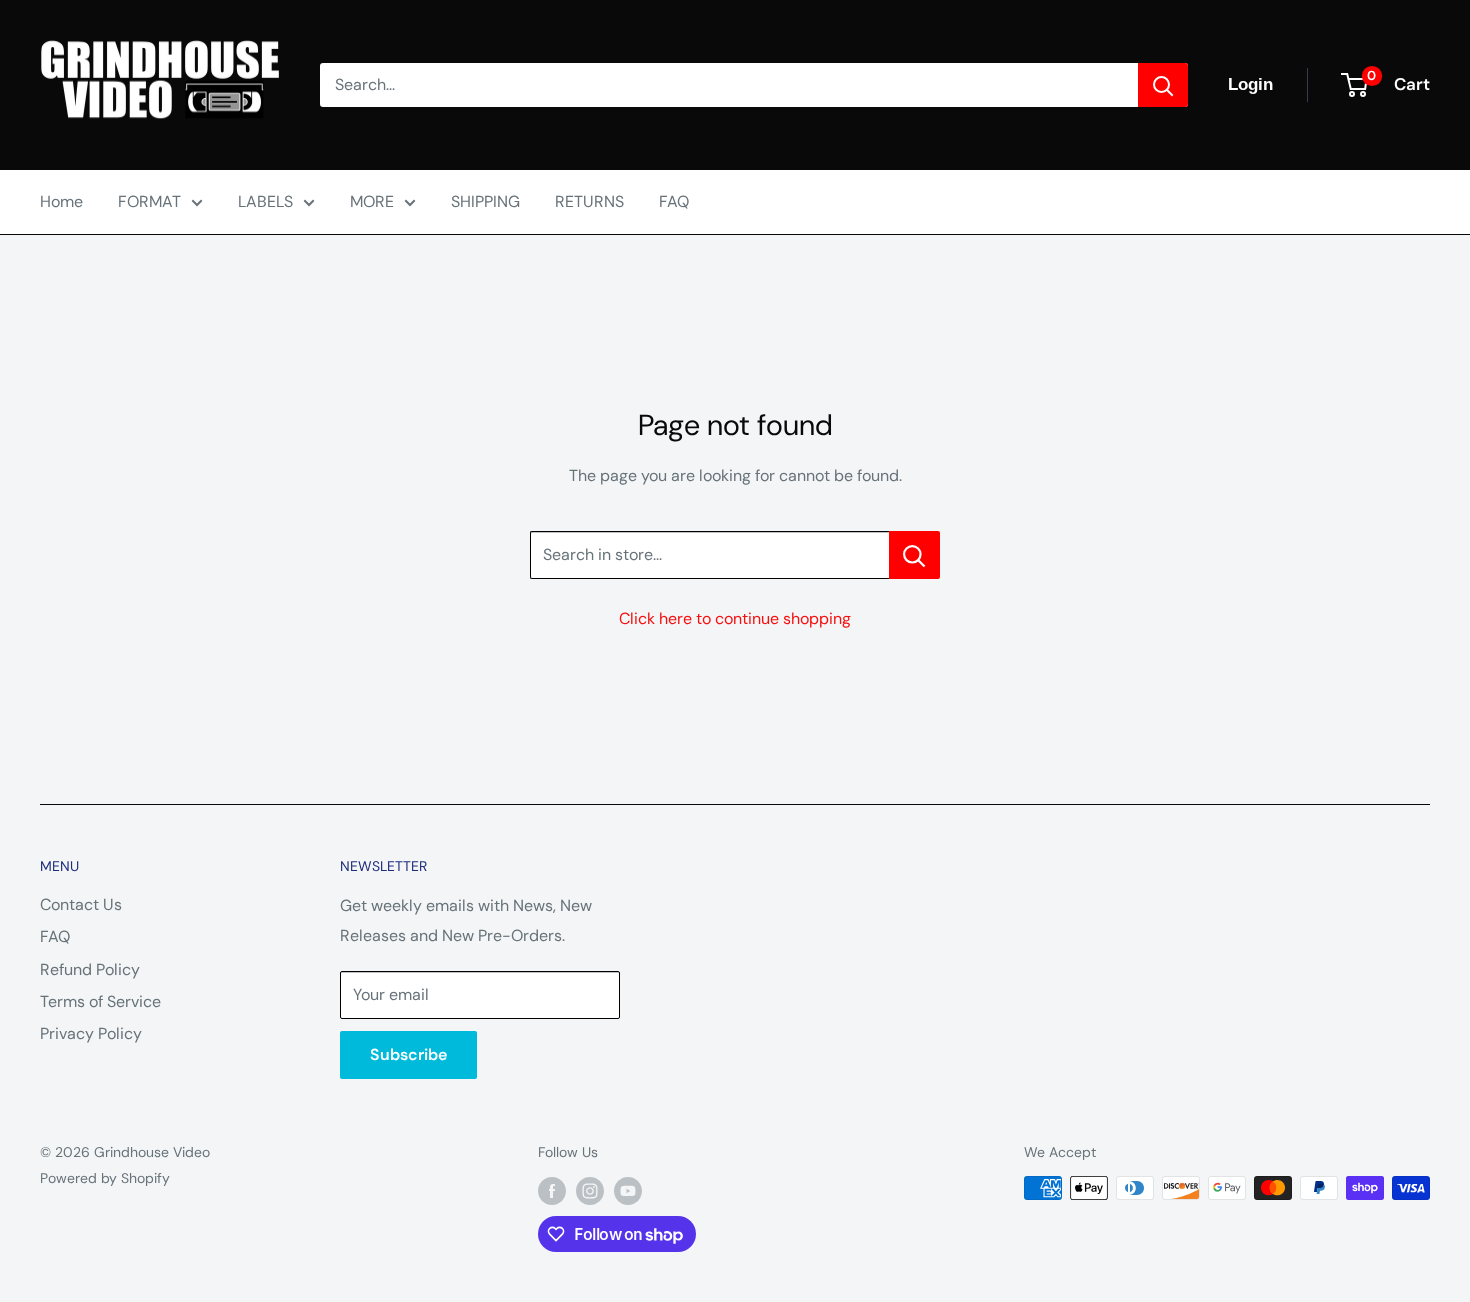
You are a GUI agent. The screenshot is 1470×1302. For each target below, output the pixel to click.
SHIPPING (485, 201)
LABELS (265, 201)
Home (61, 201)
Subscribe (408, 1054)
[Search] (1163, 85)
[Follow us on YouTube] (628, 1190)
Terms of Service (100, 1001)
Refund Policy (90, 969)
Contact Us (81, 904)
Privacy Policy (91, 1033)
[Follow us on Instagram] (590, 1190)
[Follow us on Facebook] (552, 1190)
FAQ (674, 201)
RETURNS (589, 201)
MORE (372, 201)
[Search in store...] (914, 555)
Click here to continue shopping (735, 618)
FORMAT (149, 201)
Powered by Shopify (105, 1178)
